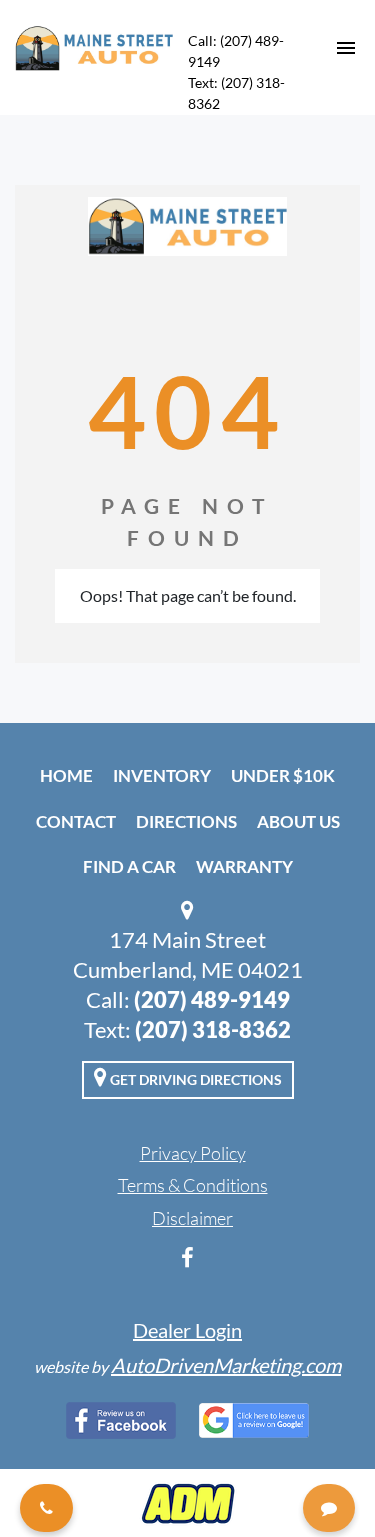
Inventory (162, 775)
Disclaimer (192, 1218)
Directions (186, 821)
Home (66, 775)
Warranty (244, 866)
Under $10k (283, 775)
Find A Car (129, 866)
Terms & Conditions (193, 1185)
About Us (298, 821)
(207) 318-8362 (213, 1029)
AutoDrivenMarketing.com (226, 1365)
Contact (76, 821)
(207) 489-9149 (212, 999)
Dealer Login (187, 1330)
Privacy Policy (193, 1153)
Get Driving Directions (194, 1079)
